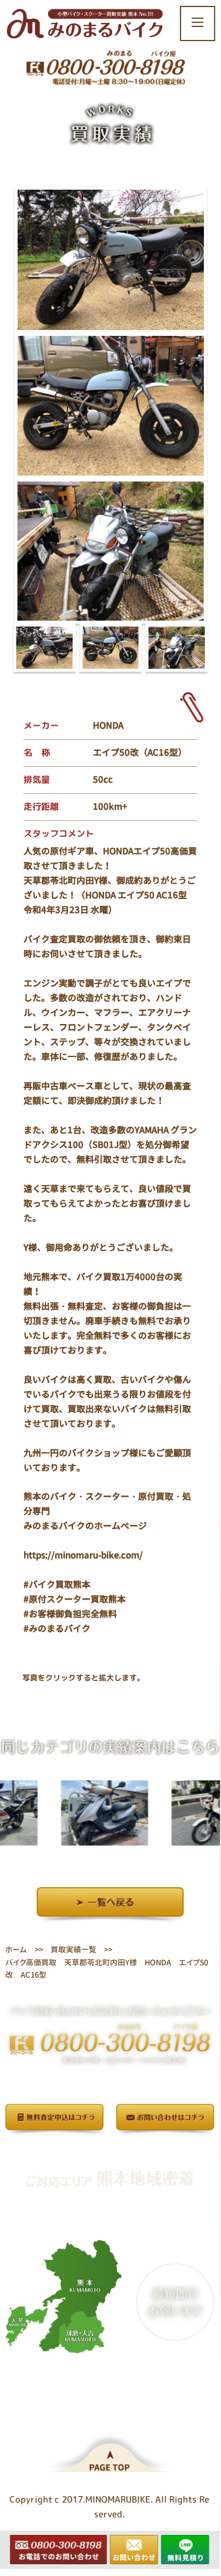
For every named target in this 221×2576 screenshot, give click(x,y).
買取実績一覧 (73, 1949)
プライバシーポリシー (110, 2152)
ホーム (16, 1949)
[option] (83, 1813)
